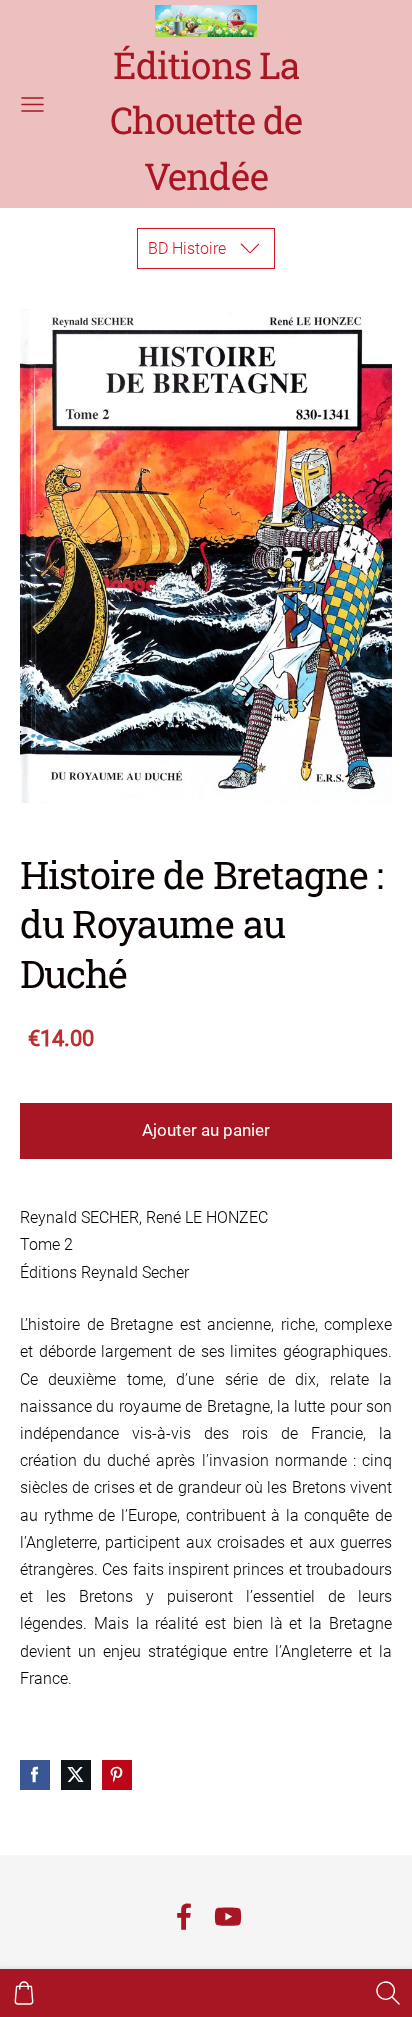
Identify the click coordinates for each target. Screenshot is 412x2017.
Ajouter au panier (206, 1130)
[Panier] (24, 1993)
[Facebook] (184, 1916)
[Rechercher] (388, 1993)
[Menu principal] (32, 104)
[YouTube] (228, 1916)
